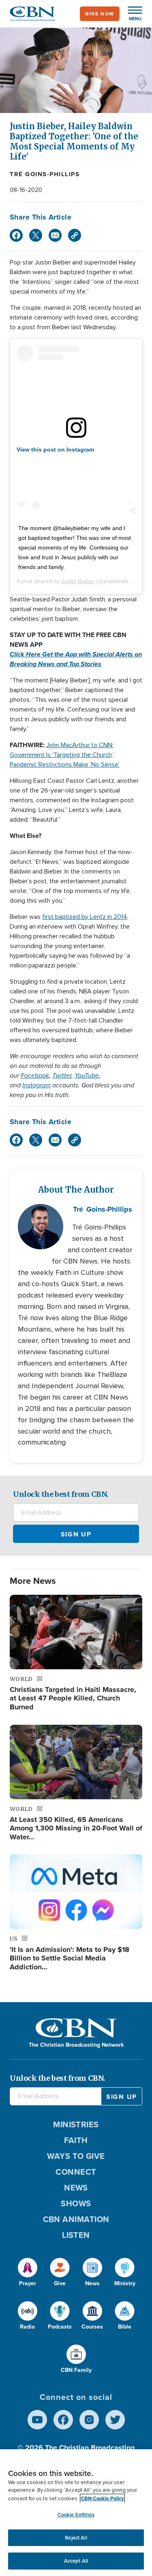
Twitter (62, 1075)
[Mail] (55, 235)
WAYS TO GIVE (76, 2156)
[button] (131, 14)
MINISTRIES (76, 2124)
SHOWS (76, 2203)
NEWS (76, 2188)
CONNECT (76, 2172)
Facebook (35, 1075)
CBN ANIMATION (76, 2219)
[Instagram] (89, 2420)
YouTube (87, 1075)
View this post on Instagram (55, 450)
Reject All (76, 2538)
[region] (76, 2513)
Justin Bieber (78, 581)
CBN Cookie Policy (102, 2498)
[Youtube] (37, 2420)
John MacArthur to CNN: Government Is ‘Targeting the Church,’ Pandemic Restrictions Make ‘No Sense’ (65, 755)
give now (100, 14)
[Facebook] (16, 235)
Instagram (36, 1085)
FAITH (76, 2140)
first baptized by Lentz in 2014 (85, 917)
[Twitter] (36, 235)
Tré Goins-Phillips (45, 174)
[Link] (75, 235)
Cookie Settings (76, 2515)
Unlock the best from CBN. (61, 1494)
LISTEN (76, 2235)
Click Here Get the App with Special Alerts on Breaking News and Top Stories (76, 659)
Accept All (76, 2561)
